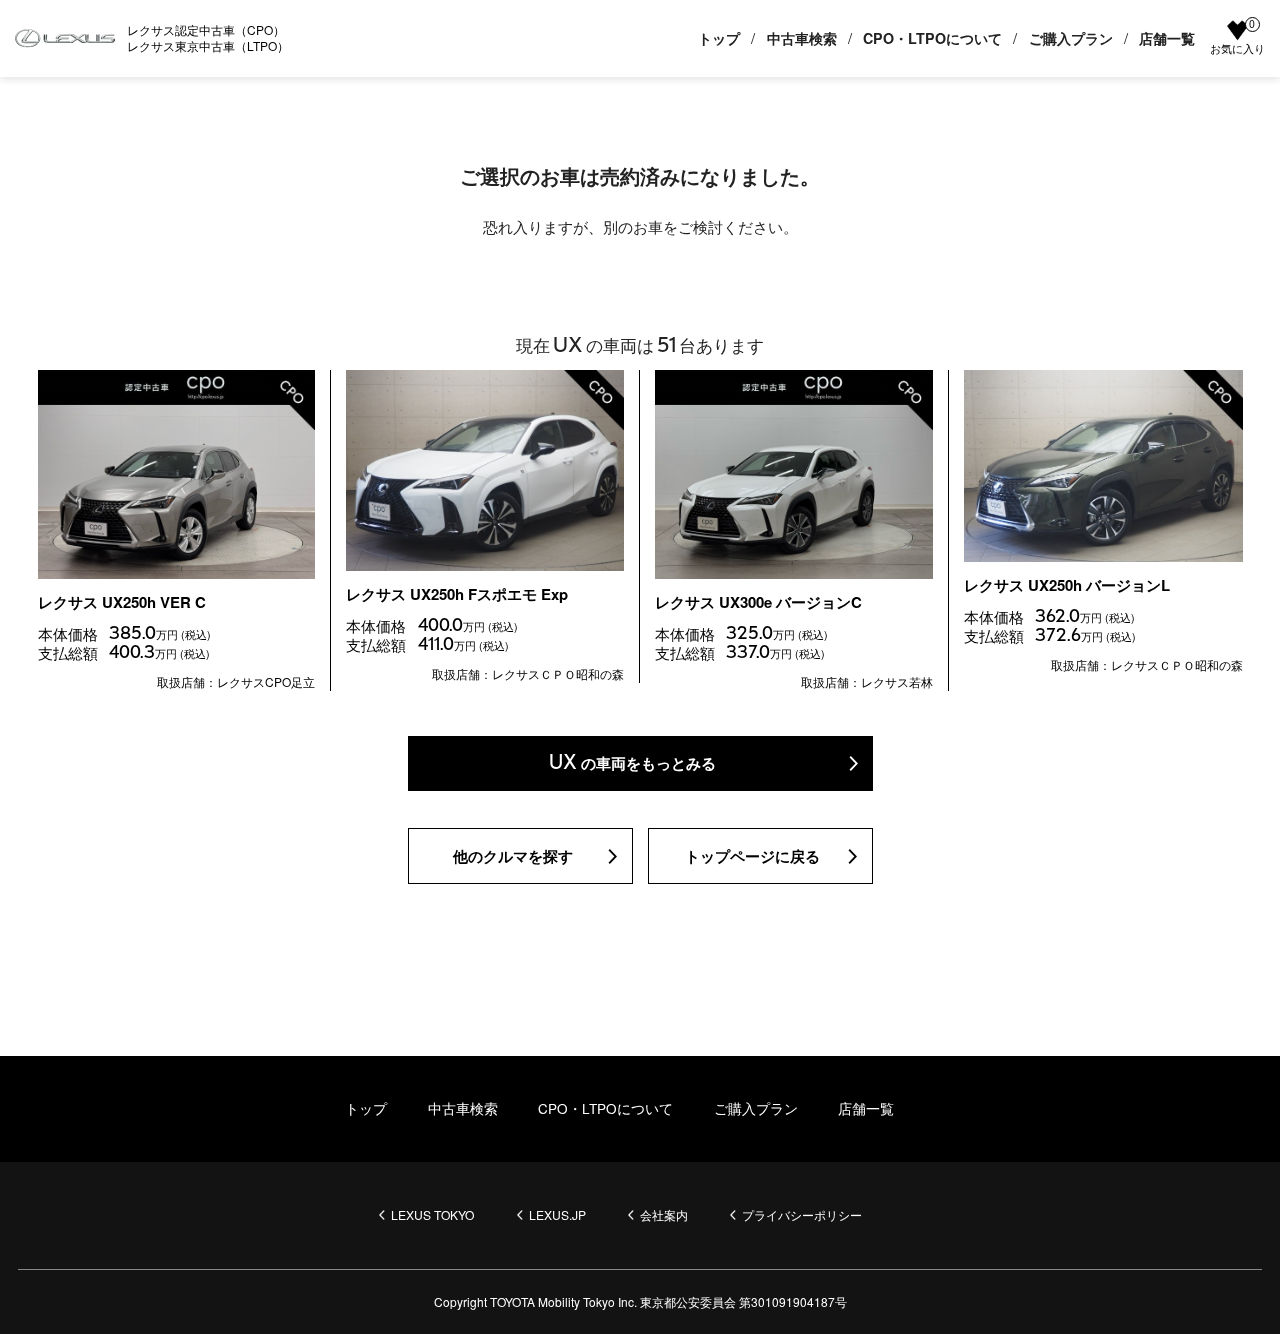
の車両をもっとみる (633, 762)
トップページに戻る (752, 856)
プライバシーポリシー (802, 1214)
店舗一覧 (1167, 38)
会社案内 (664, 1214)
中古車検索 (802, 38)
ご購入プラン (1071, 38)
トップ (719, 38)
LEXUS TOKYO (432, 1214)
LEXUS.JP (557, 1214)
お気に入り (1237, 38)
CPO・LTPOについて (932, 38)
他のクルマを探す (513, 856)
